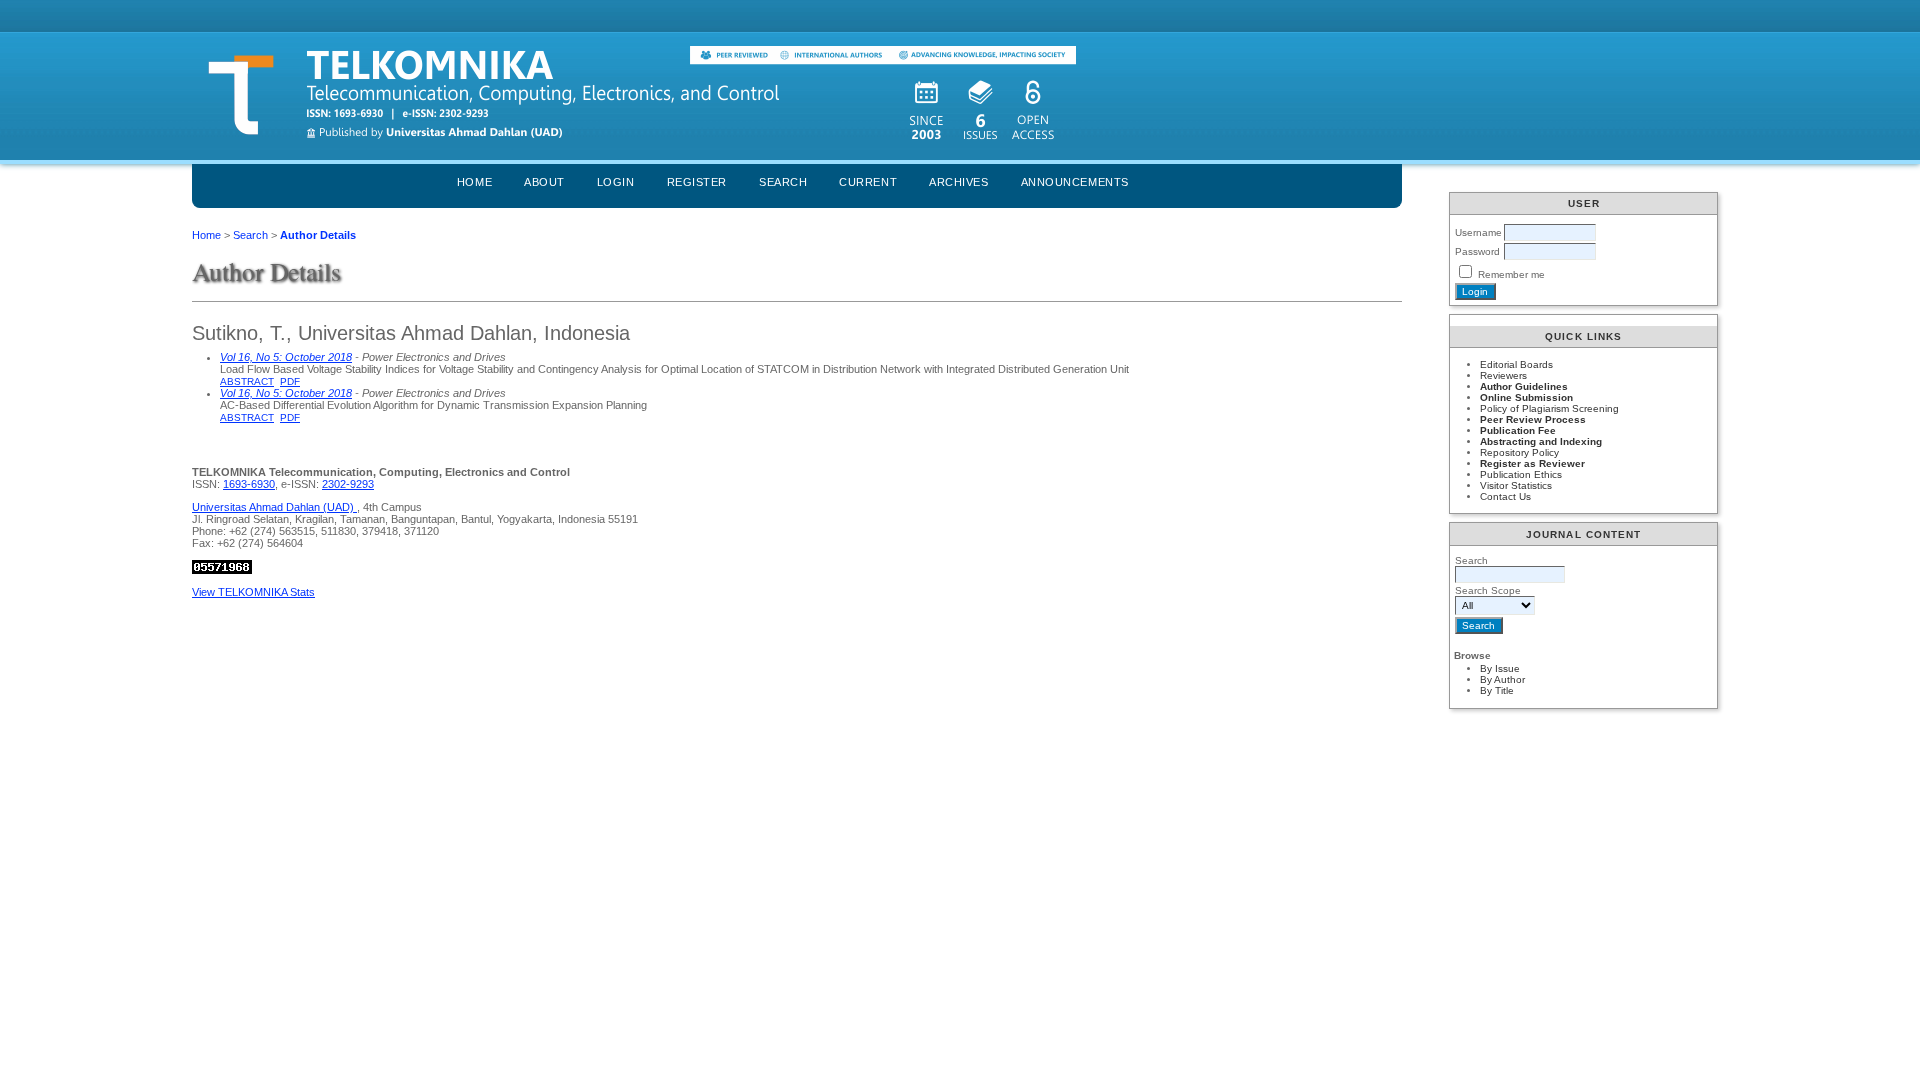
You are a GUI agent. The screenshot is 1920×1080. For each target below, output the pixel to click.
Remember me (1511, 274)
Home (474, 182)
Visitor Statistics (1516, 485)
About (544, 182)
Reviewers (1503, 375)
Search (783, 182)
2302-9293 (348, 484)
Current (868, 182)
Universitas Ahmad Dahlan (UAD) (274, 507)
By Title (1497, 690)
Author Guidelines (1524, 386)
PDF (290, 381)
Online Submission (1526, 397)
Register (697, 182)
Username (1478, 232)
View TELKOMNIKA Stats (253, 592)
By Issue (1500, 668)
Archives (958, 182)
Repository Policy (1519, 452)
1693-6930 (249, 484)
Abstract (247, 381)
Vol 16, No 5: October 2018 (286, 357)
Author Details (318, 235)
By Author (1502, 679)
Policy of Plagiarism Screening (1549, 408)
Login (616, 182)
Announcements (1075, 182)
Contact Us (1505, 496)
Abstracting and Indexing (1541, 441)
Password (1477, 251)
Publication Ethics (1521, 474)
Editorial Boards (1516, 364)
